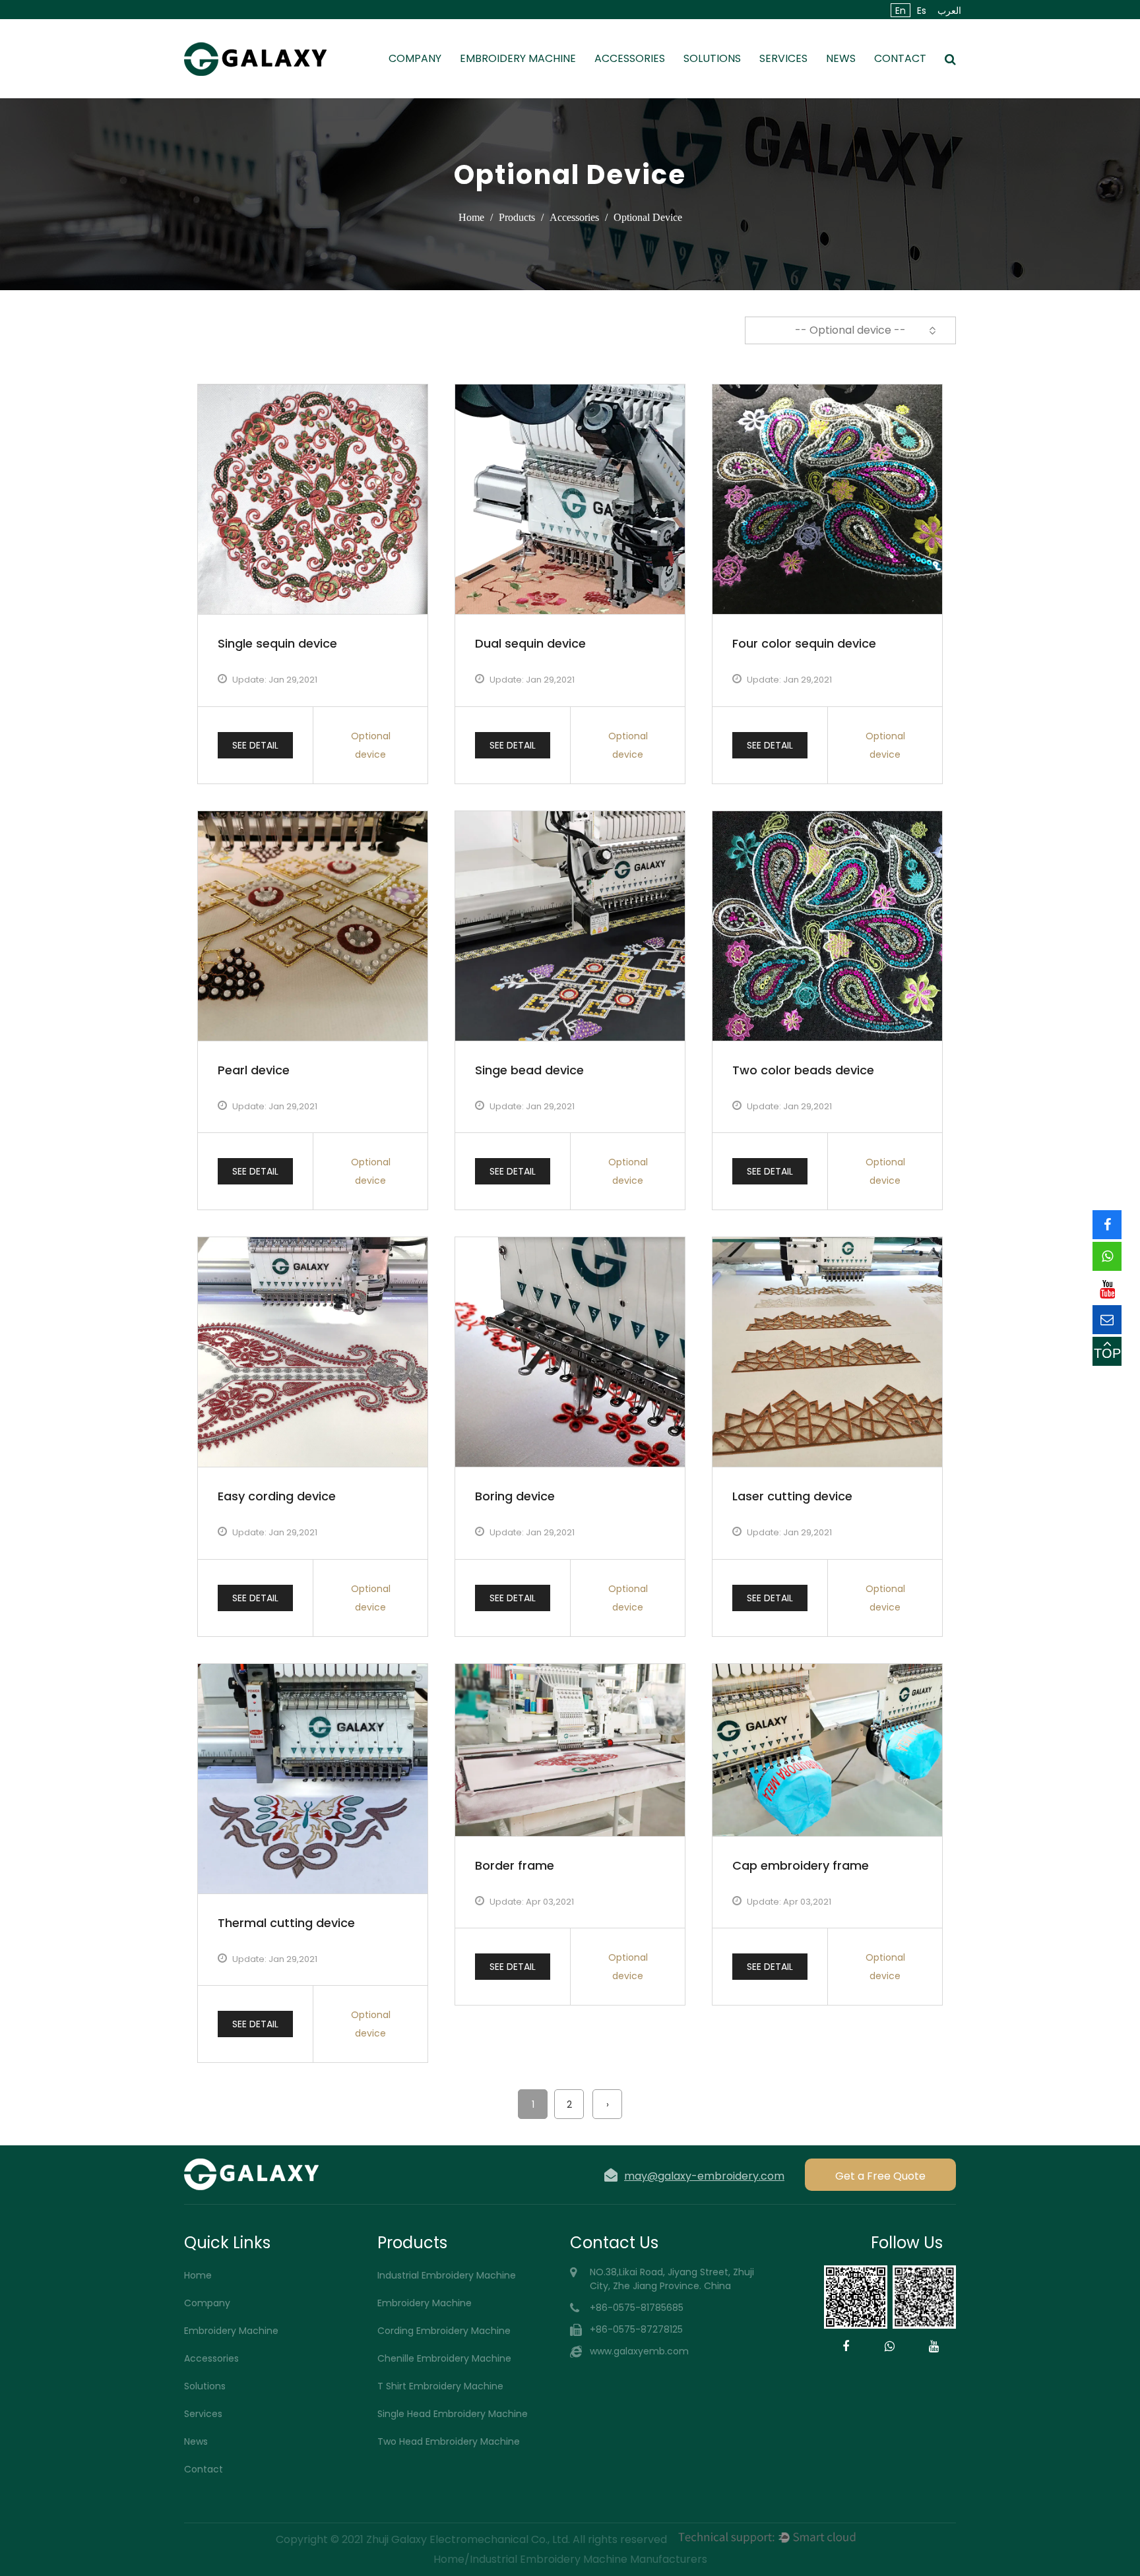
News (841, 58)
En (901, 11)
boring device (515, 1496)
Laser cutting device (792, 1496)
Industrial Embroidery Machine (447, 2275)
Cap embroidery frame (801, 1865)
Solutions (712, 58)
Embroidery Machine (518, 58)
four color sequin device (804, 643)
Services (783, 58)
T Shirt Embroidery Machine (440, 2386)
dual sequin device (530, 643)
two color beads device (803, 1070)
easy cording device (277, 1496)
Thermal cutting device (286, 1923)
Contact (900, 58)
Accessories (630, 58)
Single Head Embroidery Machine (453, 2414)
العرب (949, 11)
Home (471, 217)
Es (922, 11)
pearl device (254, 1070)
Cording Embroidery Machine (444, 2331)
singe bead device (529, 1070)
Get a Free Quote (880, 2176)
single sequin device (277, 643)
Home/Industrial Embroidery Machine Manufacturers (570, 2559)
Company (415, 58)
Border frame (515, 1865)
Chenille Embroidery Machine (444, 2358)
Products (517, 217)
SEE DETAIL (255, 745)
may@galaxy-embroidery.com (704, 2175)
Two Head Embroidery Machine (449, 2441)
